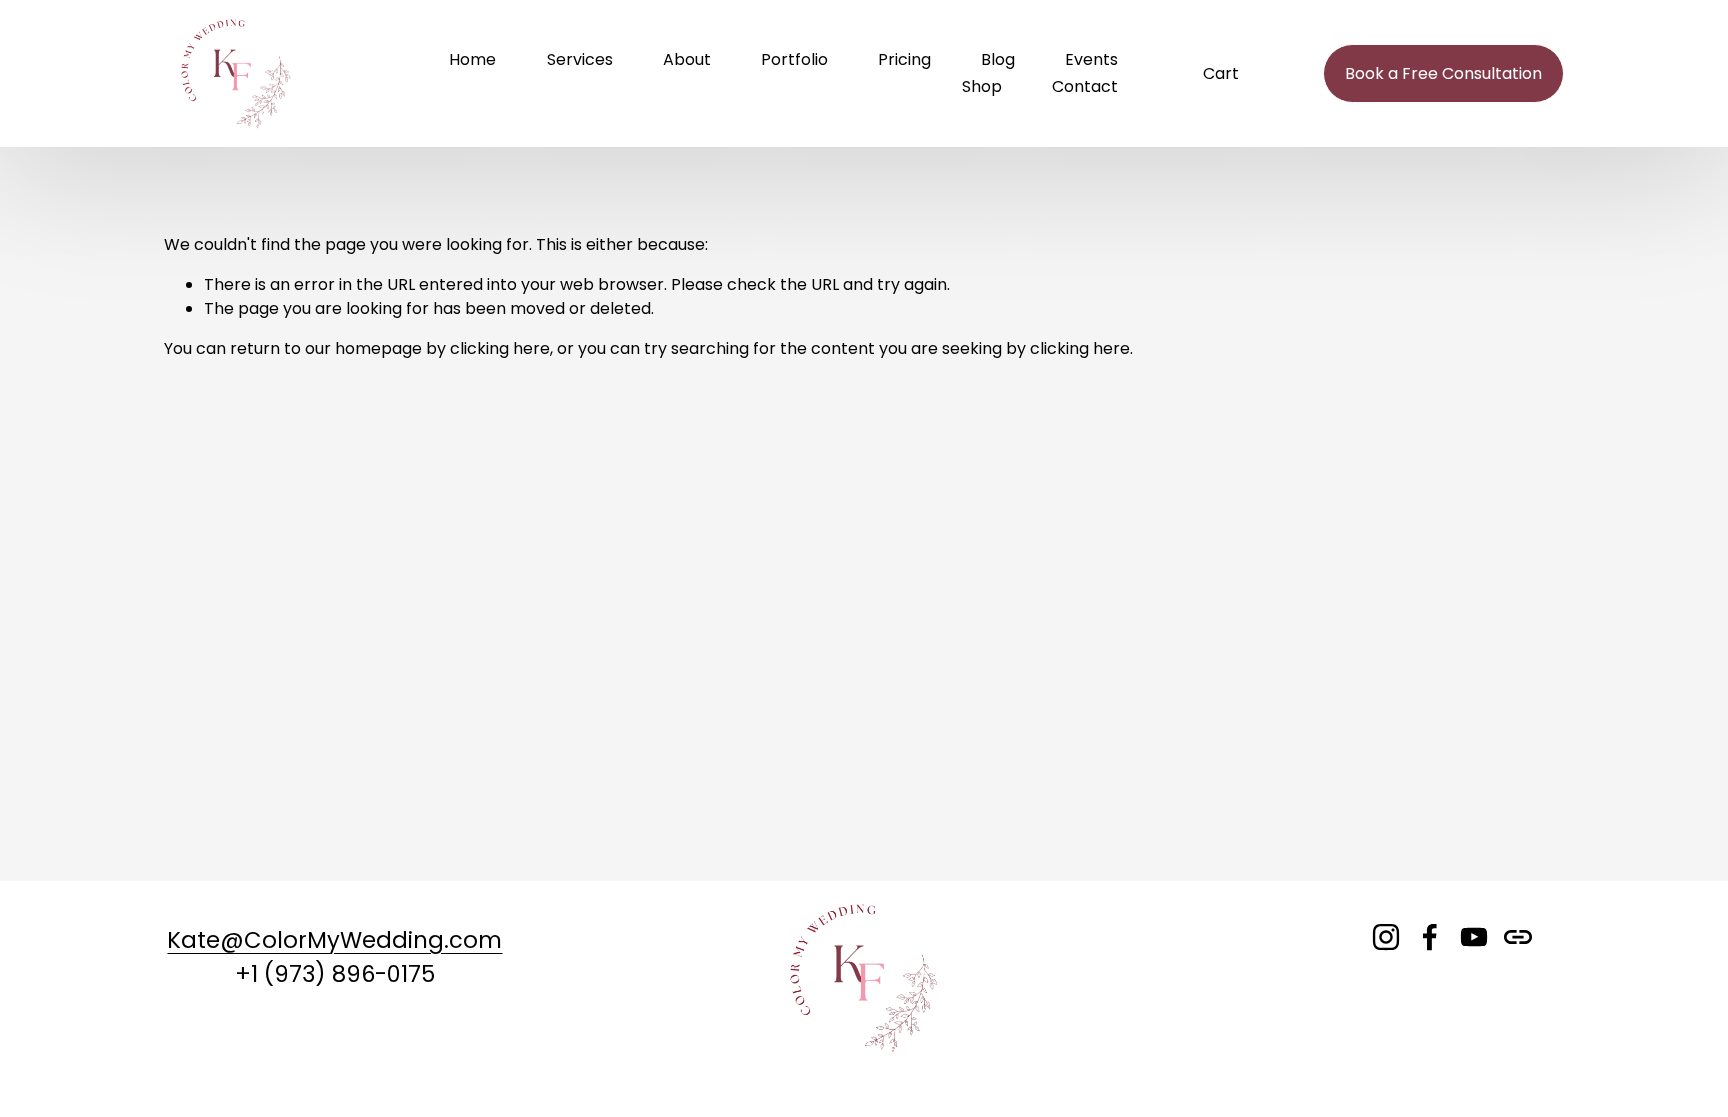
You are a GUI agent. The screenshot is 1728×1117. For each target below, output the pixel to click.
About (687, 59)
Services (580, 59)
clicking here (500, 348)
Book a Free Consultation (1443, 73)
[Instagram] (1386, 937)
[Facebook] (1430, 937)
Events (1091, 59)
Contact (1085, 86)
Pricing (904, 59)
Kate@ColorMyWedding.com (334, 940)
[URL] (1518, 937)
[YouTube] (1474, 937)
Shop (982, 86)
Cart (1221, 73)
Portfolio (794, 59)
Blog (998, 59)
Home (472, 59)
